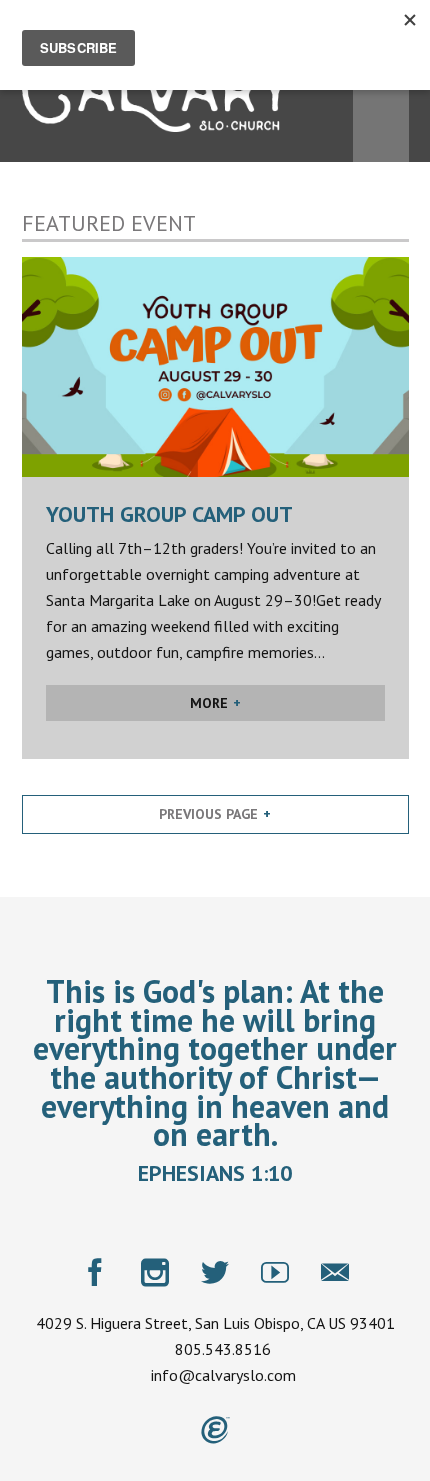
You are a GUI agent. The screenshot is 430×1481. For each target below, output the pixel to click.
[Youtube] (275, 1272)
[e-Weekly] (335, 1272)
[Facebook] (95, 1272)
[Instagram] (155, 1272)
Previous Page (208, 814)
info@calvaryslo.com (223, 1375)
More (209, 703)
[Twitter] (215, 1272)
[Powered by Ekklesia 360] (215, 1429)
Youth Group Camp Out (169, 514)
